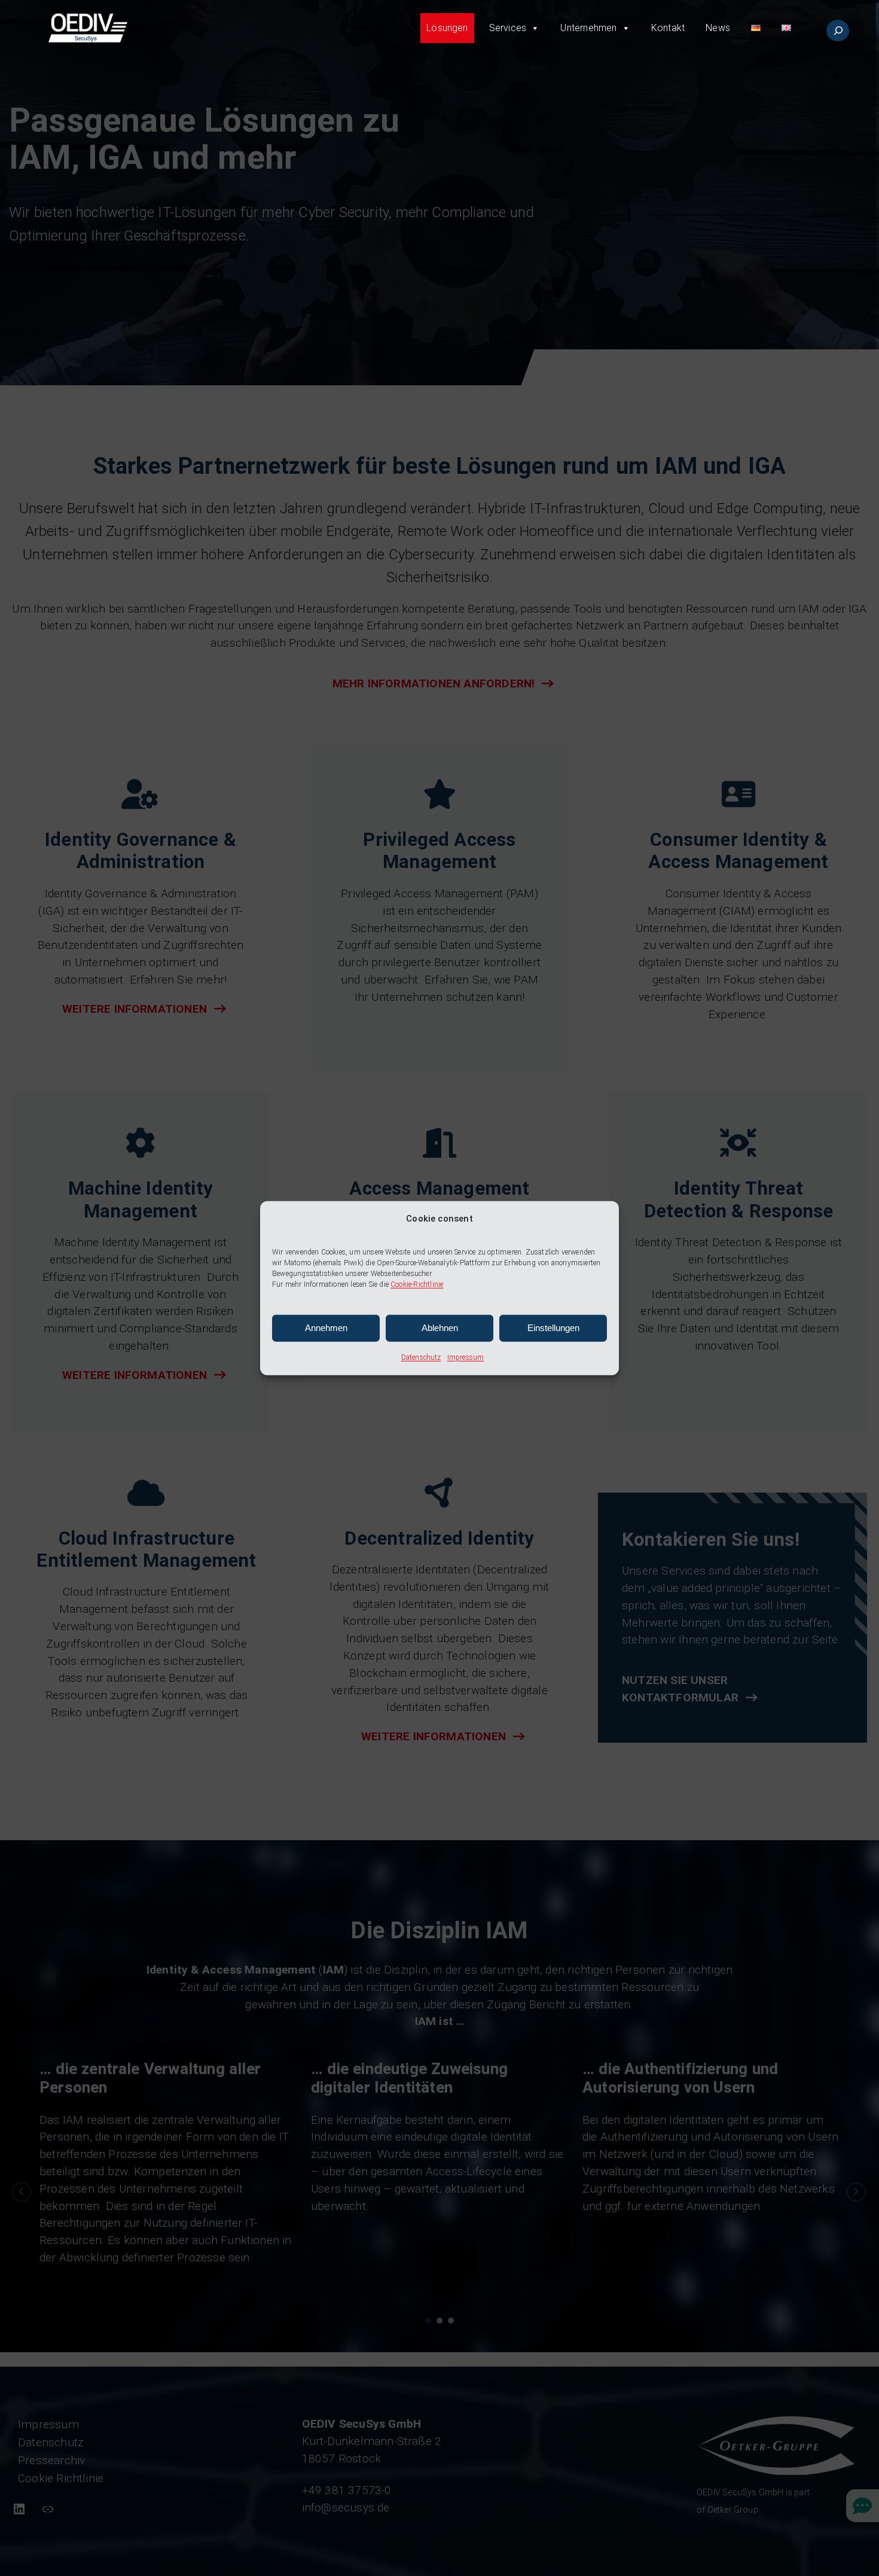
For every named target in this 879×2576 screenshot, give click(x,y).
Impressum (466, 1357)
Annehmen (326, 1328)
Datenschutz (421, 1357)
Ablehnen (440, 1328)
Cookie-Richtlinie (417, 1284)
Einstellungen (553, 1328)
